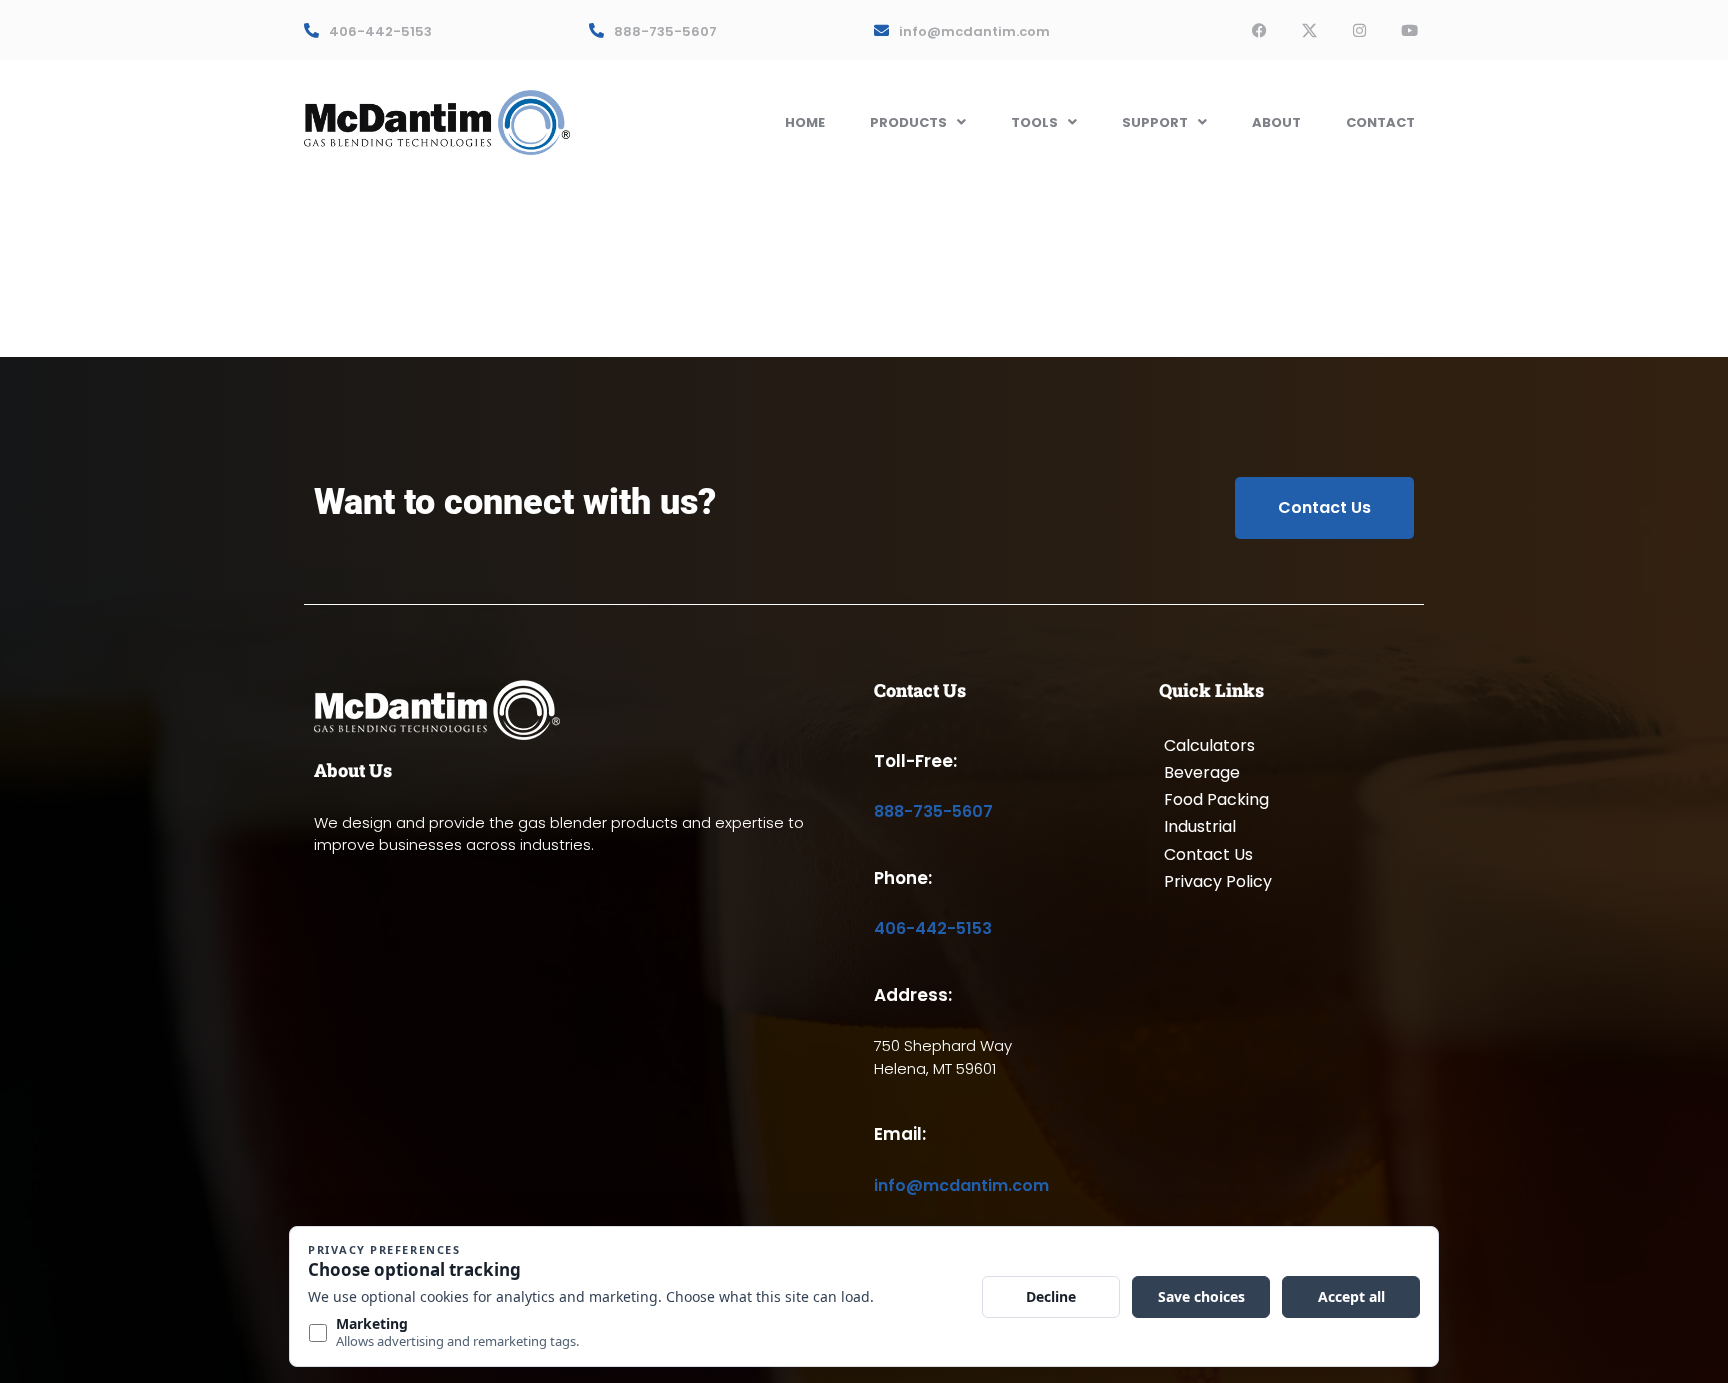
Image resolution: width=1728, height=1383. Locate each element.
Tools (1034, 122)
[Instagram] (1359, 30)
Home (805, 122)
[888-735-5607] (596, 30)
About (1276, 122)
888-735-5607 (665, 31)
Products (908, 122)
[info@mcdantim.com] (881, 30)
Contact (1380, 122)
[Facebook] (1259, 30)
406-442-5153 (380, 31)
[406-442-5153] (311, 30)
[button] (918, 123)
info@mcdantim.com (974, 31)
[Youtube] (1409, 30)
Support (1155, 122)
